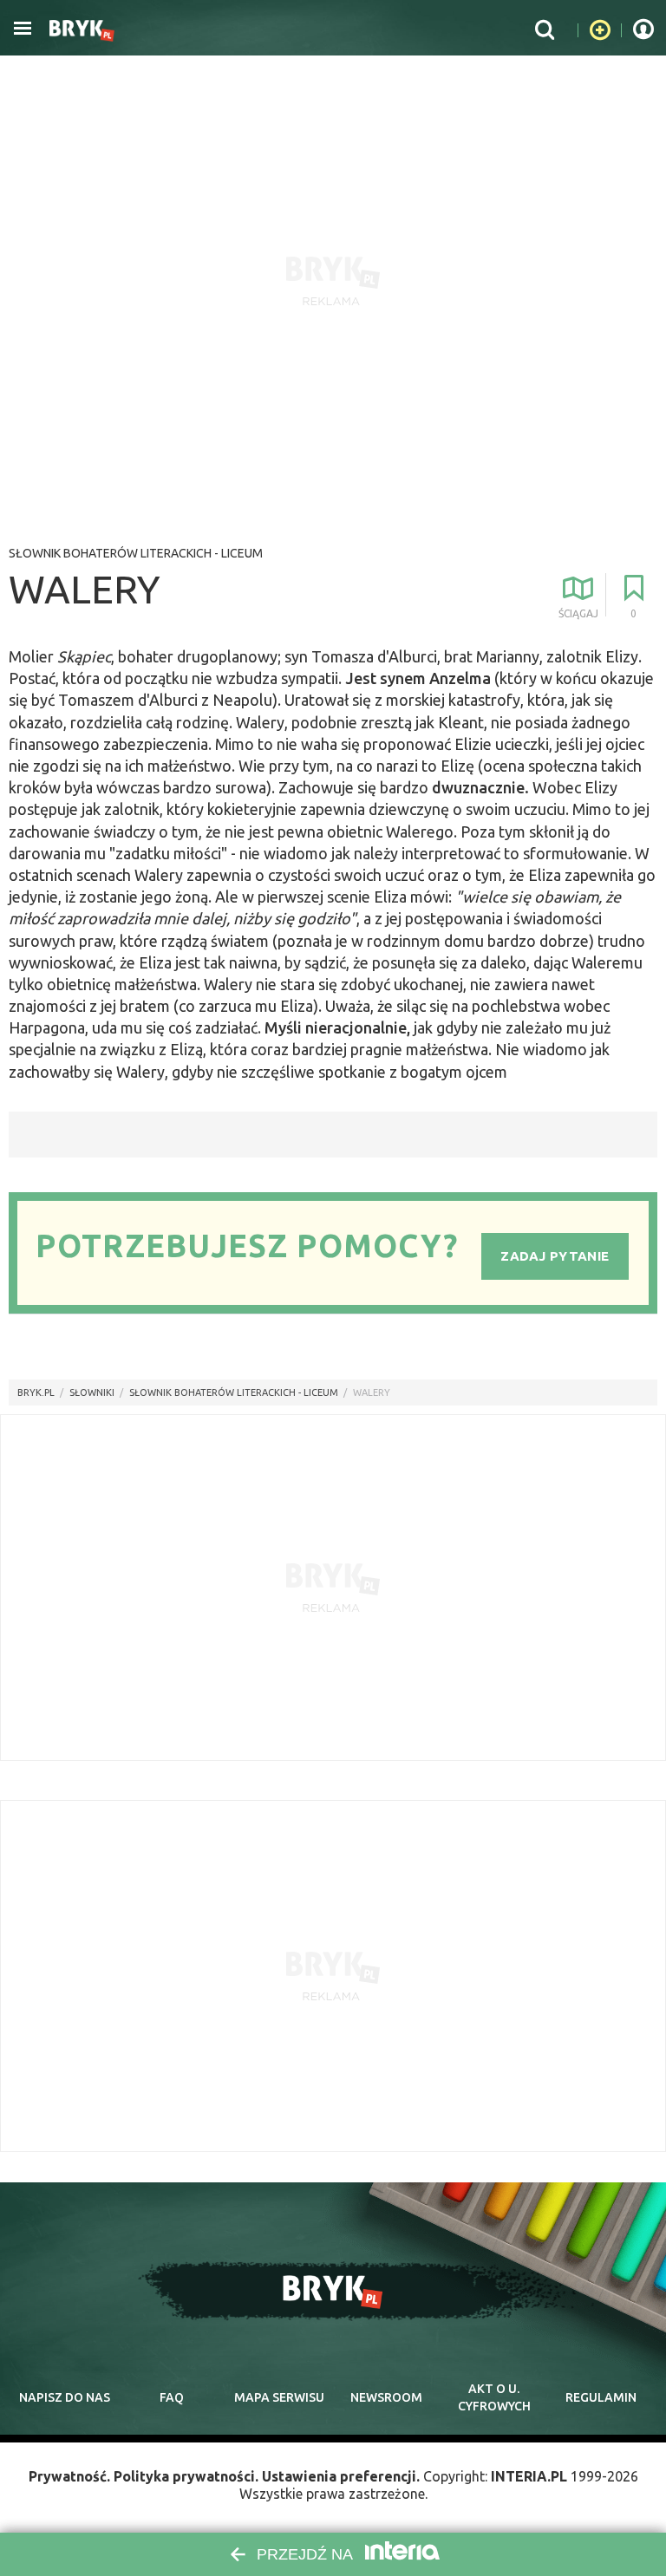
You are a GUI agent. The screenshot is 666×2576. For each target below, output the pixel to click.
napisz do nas (65, 2397)
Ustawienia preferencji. (341, 2476)
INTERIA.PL (529, 2476)
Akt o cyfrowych (494, 2397)
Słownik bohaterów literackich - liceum (136, 553)
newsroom (386, 2397)
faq (172, 2397)
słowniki (92, 1392)
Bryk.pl (36, 1392)
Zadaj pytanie (555, 1256)
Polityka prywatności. (186, 2476)
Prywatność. (69, 2476)
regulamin (601, 2397)
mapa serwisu (279, 2397)
